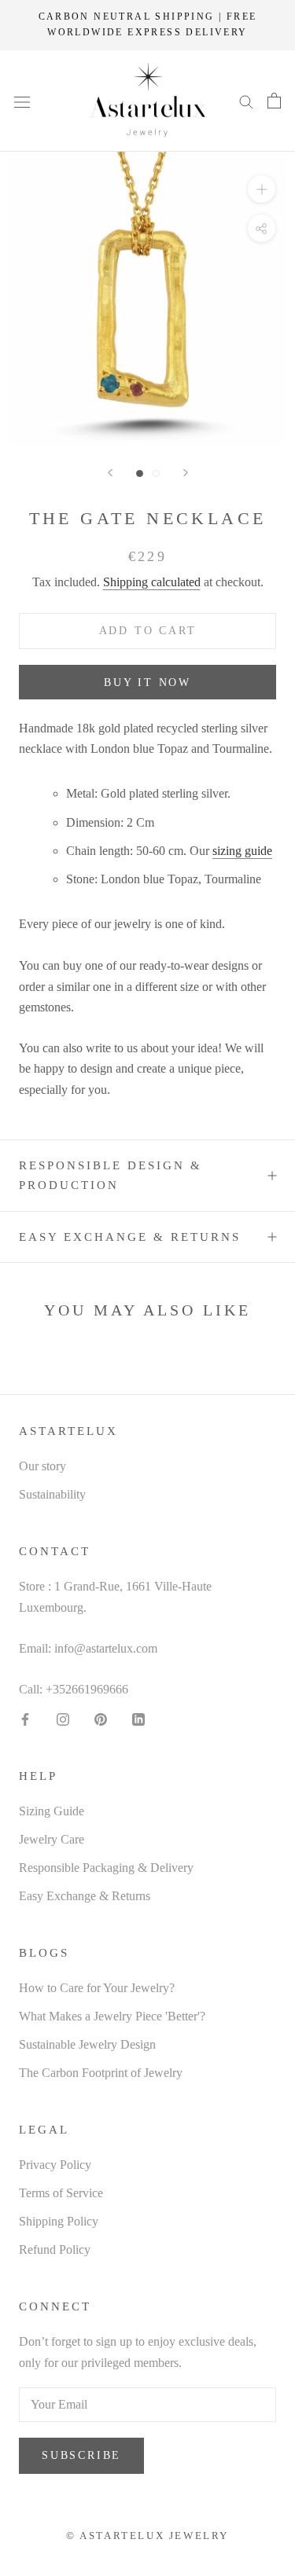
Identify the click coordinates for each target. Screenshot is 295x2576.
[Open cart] (274, 101)
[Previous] (110, 473)
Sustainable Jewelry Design (87, 2044)
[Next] (186, 473)
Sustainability (52, 1494)
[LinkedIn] (138, 1719)
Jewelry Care (52, 1839)
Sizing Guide (52, 1811)
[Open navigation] (22, 101)
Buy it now (147, 683)
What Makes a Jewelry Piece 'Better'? (112, 2016)
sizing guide (242, 851)
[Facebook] (25, 1719)
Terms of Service (61, 2193)
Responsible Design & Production (111, 1175)
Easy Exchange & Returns (130, 1237)
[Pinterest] (101, 1719)
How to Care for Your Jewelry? (97, 1988)
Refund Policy (55, 2249)
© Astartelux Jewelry (147, 2536)
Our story (42, 1466)
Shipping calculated (152, 582)
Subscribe (81, 2455)
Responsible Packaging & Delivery (106, 1868)
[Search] (246, 101)
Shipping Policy (59, 2221)
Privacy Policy (55, 2165)
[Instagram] (63, 1719)
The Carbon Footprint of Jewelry (101, 2073)
